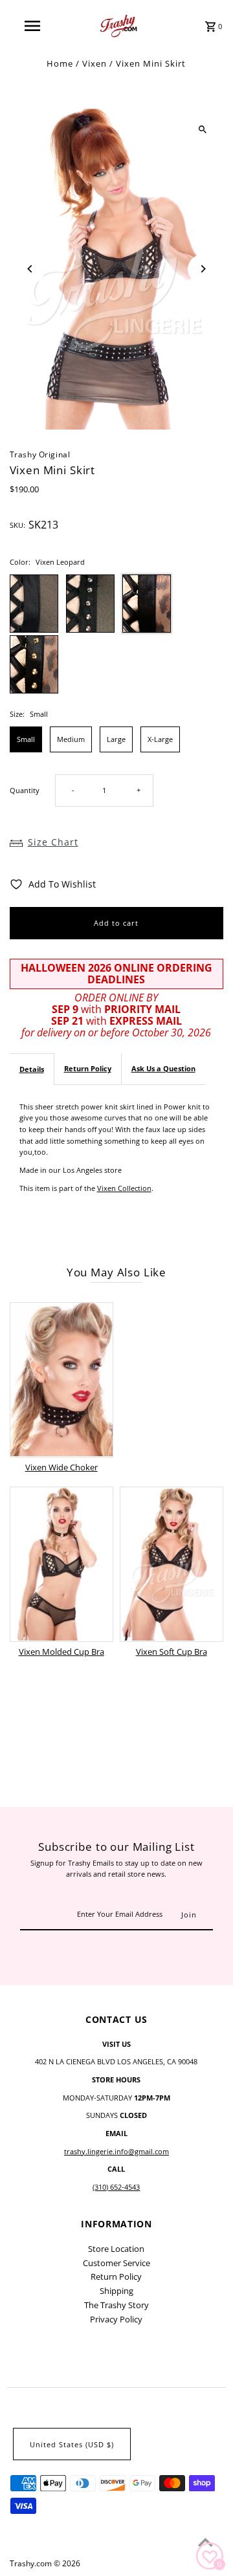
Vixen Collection (124, 1188)
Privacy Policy (116, 2319)
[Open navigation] (32, 26)
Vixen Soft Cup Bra (172, 1652)
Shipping (116, 2291)
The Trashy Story (116, 2305)
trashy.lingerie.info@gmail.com (116, 2151)
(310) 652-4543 (116, 2187)
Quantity (25, 790)
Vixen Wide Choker (61, 1467)
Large (116, 739)
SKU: (17, 525)
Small (26, 739)
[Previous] (31, 269)
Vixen (94, 63)
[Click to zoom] (202, 130)
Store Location (116, 2249)
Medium (71, 739)
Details (32, 1069)
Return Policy (88, 1068)
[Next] (202, 269)
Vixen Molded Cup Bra (61, 1652)
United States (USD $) (72, 2444)
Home (60, 63)
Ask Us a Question (163, 1068)
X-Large (160, 739)
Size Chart (53, 842)
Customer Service (116, 2263)
